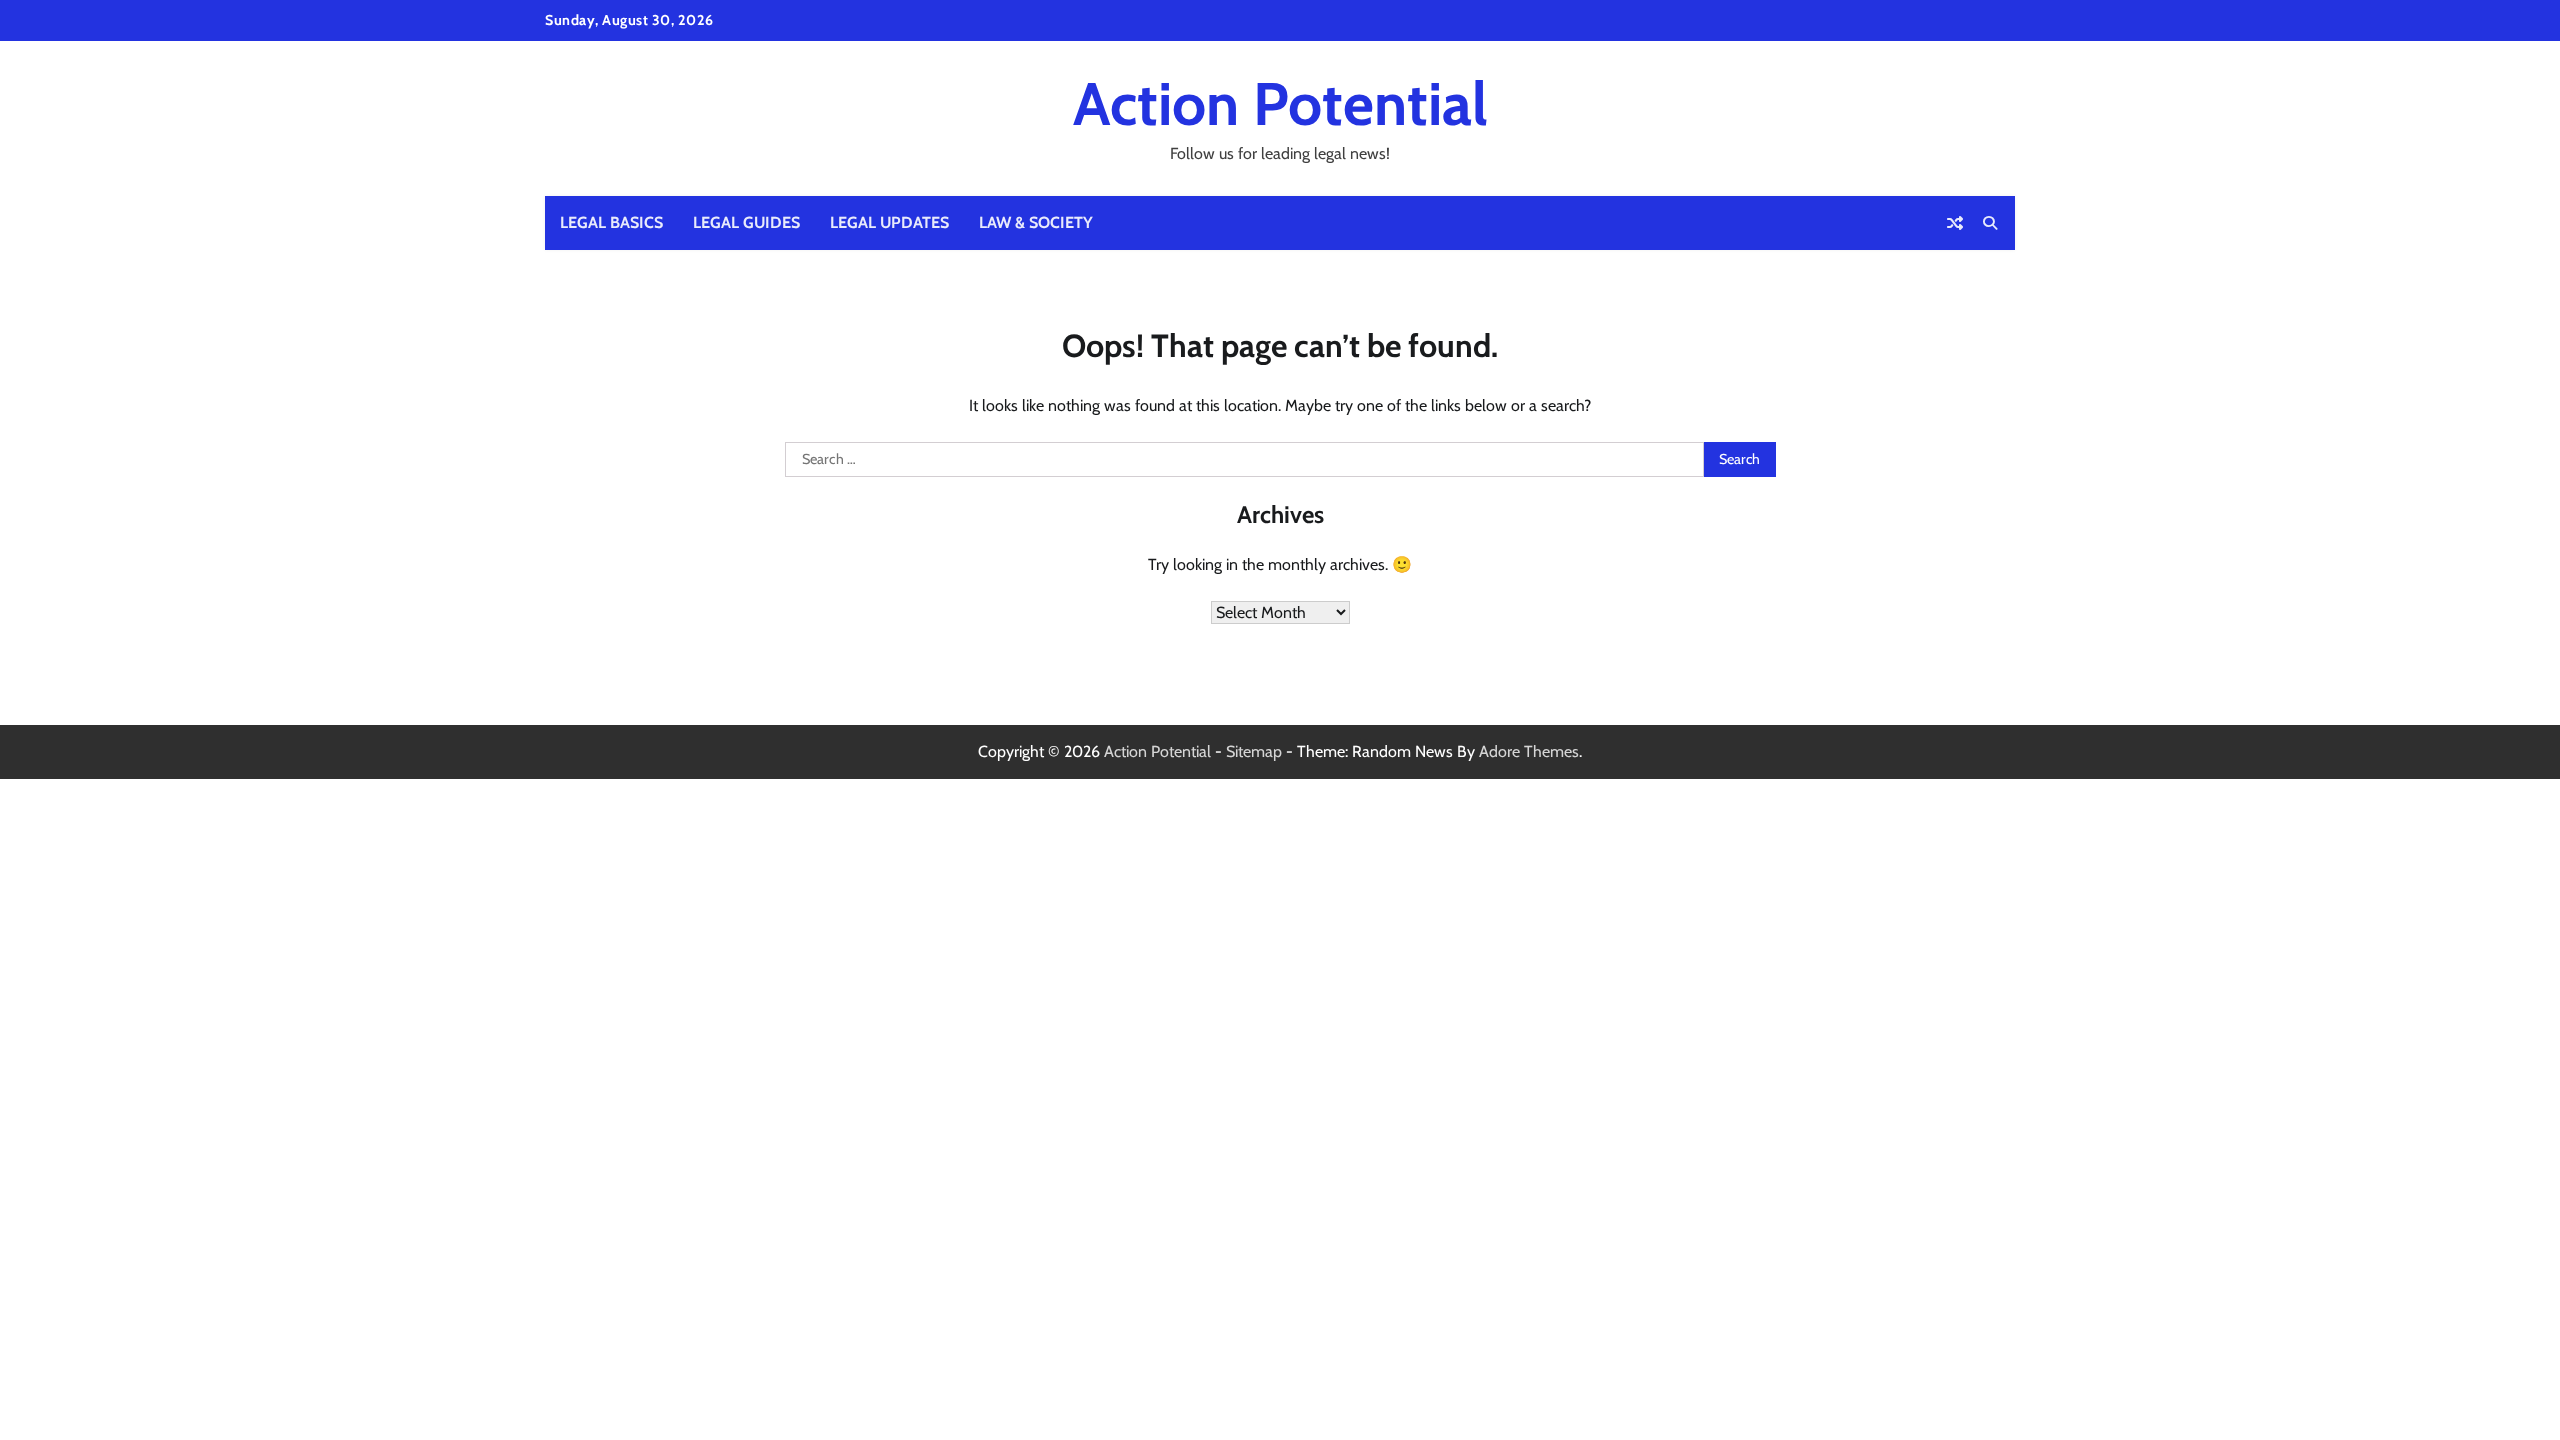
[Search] (1990, 223)
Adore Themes (1529, 751)
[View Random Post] (1955, 223)
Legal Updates (889, 222)
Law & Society (1036, 222)
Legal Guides (746, 222)
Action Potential (1280, 103)
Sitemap (1254, 751)
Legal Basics (611, 222)
